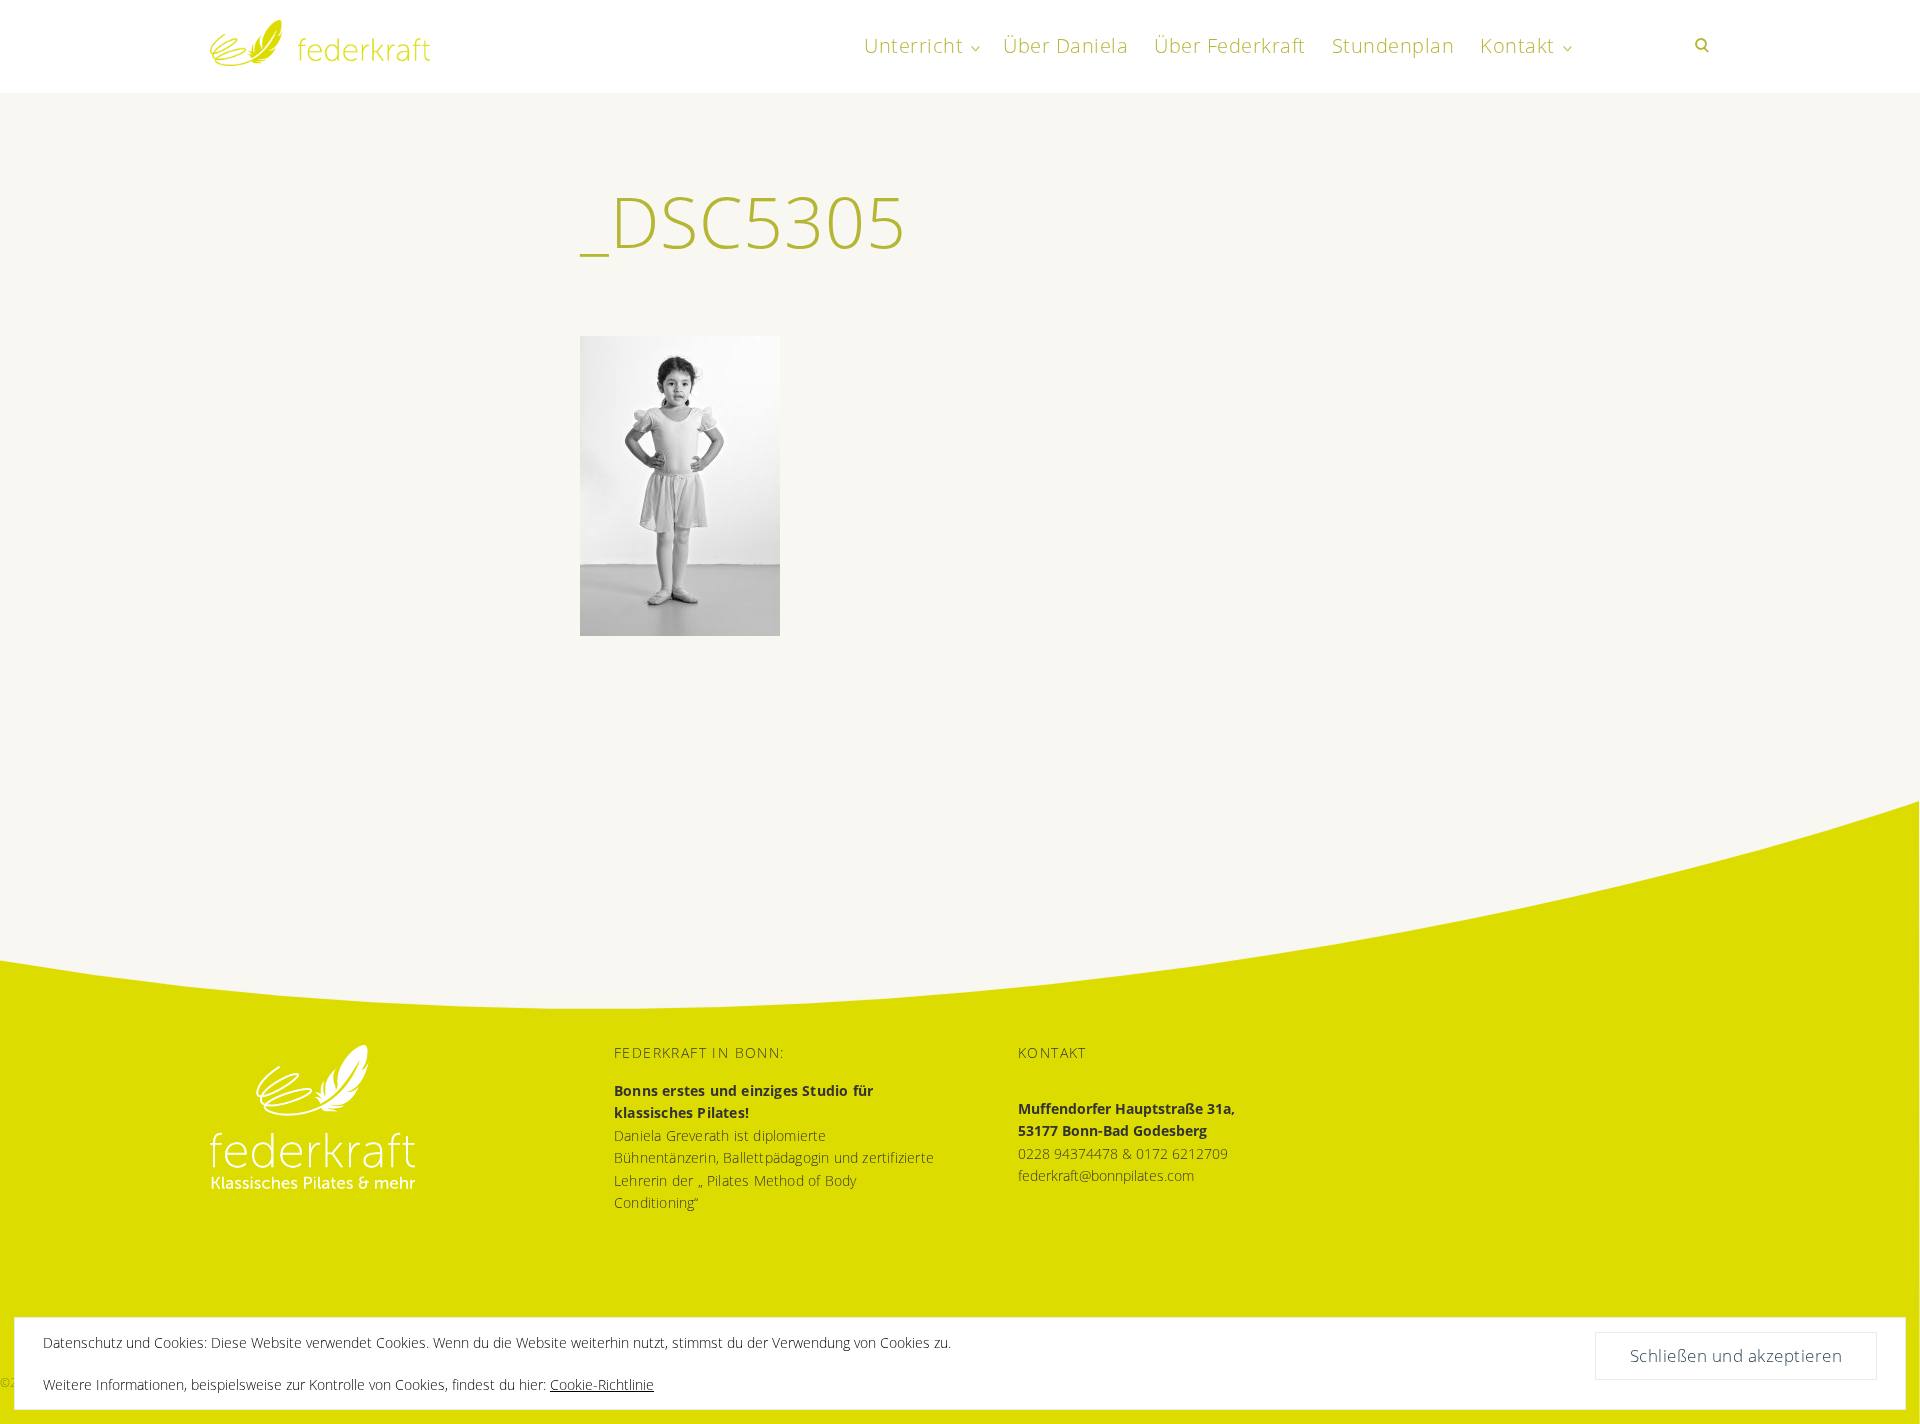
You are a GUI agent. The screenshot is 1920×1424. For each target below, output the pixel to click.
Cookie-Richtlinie (602, 1384)
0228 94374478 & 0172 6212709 (1123, 1153)
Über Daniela (1065, 45)
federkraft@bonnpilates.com (1106, 1175)
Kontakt (1517, 45)
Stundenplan (1393, 45)
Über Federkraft (1230, 45)
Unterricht (913, 45)
